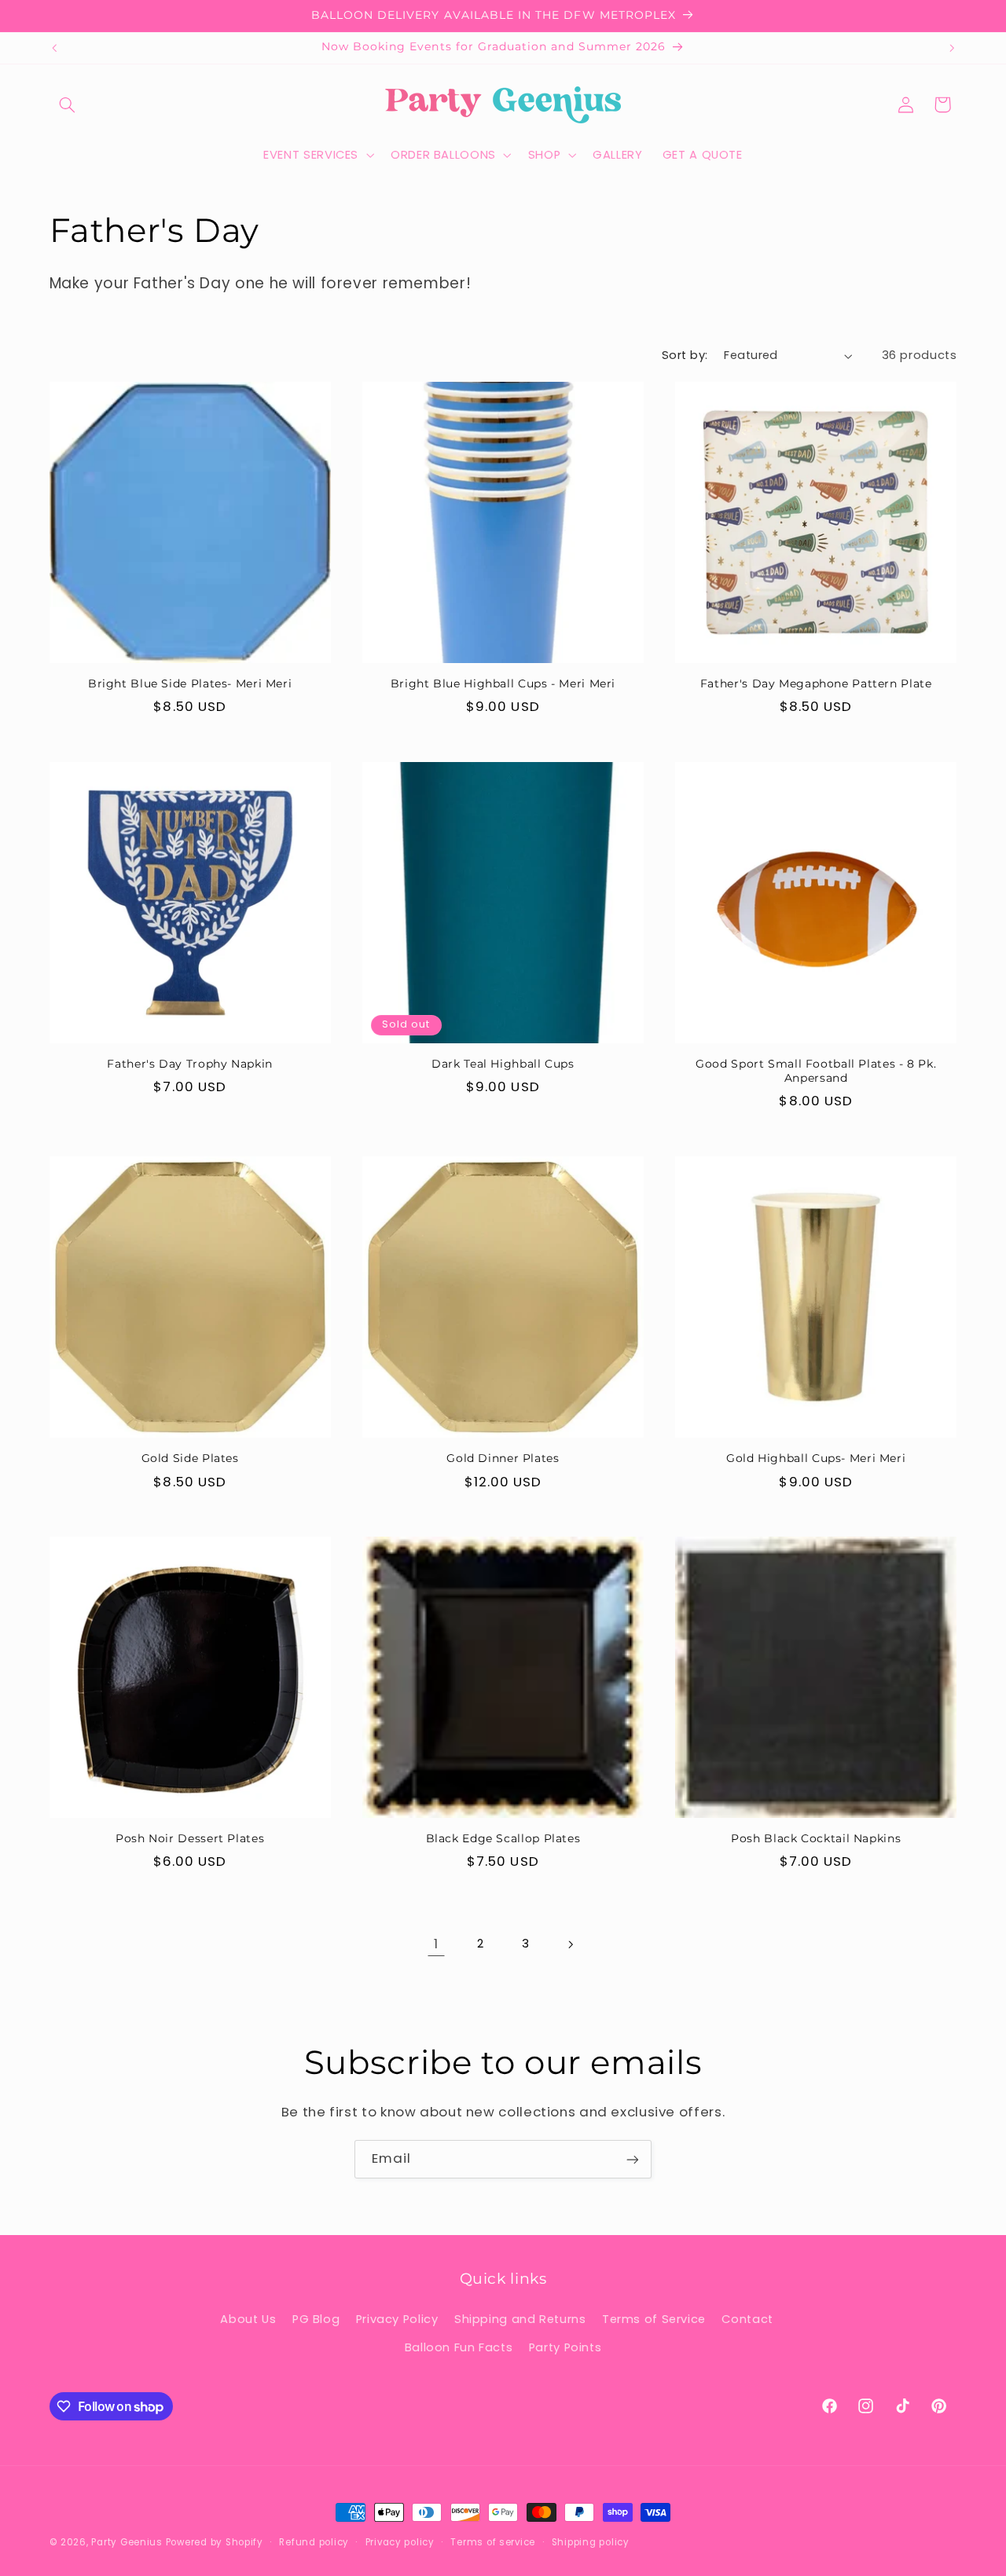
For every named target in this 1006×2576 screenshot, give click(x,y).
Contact (747, 2319)
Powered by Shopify (215, 2542)
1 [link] (436, 1944)
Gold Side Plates (190, 1458)
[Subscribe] (633, 2159)
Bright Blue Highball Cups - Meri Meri (503, 683)
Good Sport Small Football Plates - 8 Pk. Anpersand (816, 1071)
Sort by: (685, 355)
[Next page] (570, 1944)
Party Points (565, 2348)
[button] (68, 104)
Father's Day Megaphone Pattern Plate (816, 683)
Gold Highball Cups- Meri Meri (816, 1458)
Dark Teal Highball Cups (503, 1064)
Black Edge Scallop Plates (503, 1838)
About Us (248, 2319)
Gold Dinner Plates (503, 1458)
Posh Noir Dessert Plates (190, 1838)
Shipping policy (591, 2542)
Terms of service (493, 2542)
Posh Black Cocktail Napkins (816, 1838)
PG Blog (316, 2319)
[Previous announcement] (54, 48)
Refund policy (314, 2542)
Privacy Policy (397, 2319)
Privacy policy (400, 2542)
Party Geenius (127, 2542)
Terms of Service (654, 2319)
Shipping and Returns (520, 2319)
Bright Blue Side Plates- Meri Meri (190, 683)
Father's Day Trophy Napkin (189, 1064)
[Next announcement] (952, 48)
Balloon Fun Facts (459, 2348)
